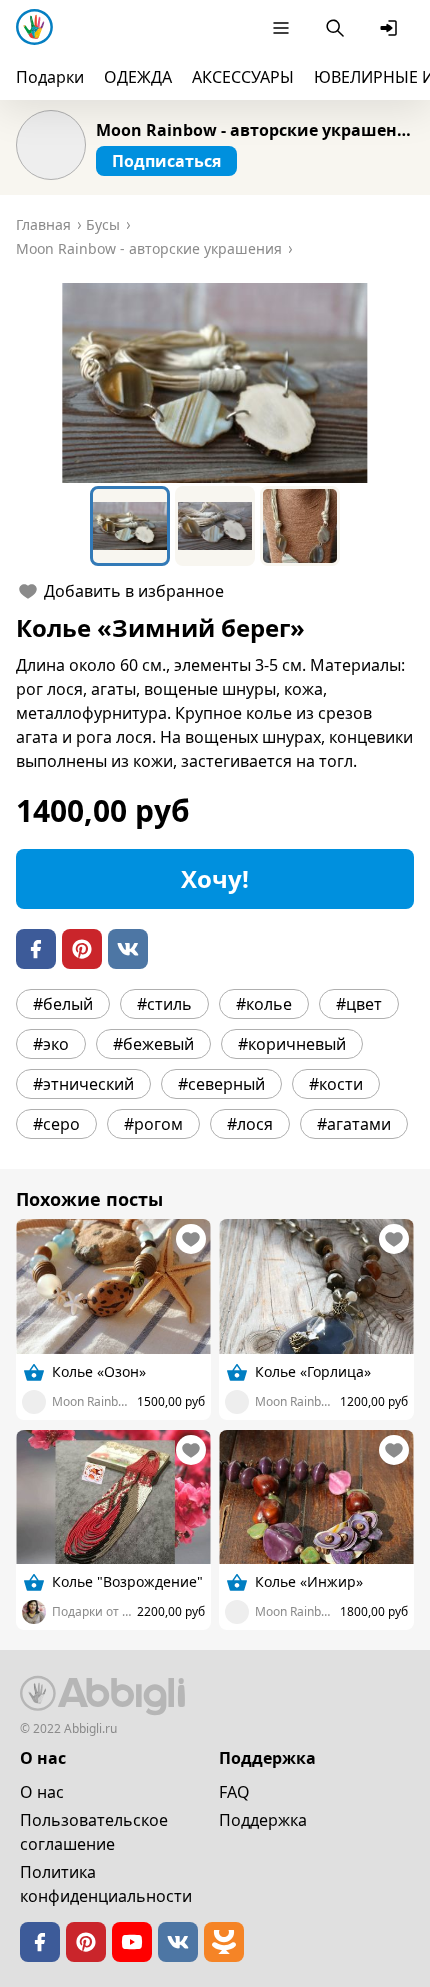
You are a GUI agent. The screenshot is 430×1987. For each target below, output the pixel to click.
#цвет (359, 1004)
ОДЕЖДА (138, 77)
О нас (42, 1792)
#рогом (153, 1124)
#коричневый (292, 1044)
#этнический (83, 1084)
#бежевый (153, 1044)
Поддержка (263, 1820)
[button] (215, 383)
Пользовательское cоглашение (94, 1832)
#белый (63, 1004)
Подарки (50, 77)
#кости (336, 1084)
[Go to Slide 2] (215, 526)
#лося (250, 1124)
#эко (51, 1044)
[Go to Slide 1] (130, 526)
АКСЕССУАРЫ (243, 77)
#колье (264, 1004)
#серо (56, 1124)
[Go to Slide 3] (300, 526)
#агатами (354, 1124)
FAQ (234, 1792)
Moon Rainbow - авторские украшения (255, 130)
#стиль (164, 1004)
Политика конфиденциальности (106, 1884)
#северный (221, 1084)
